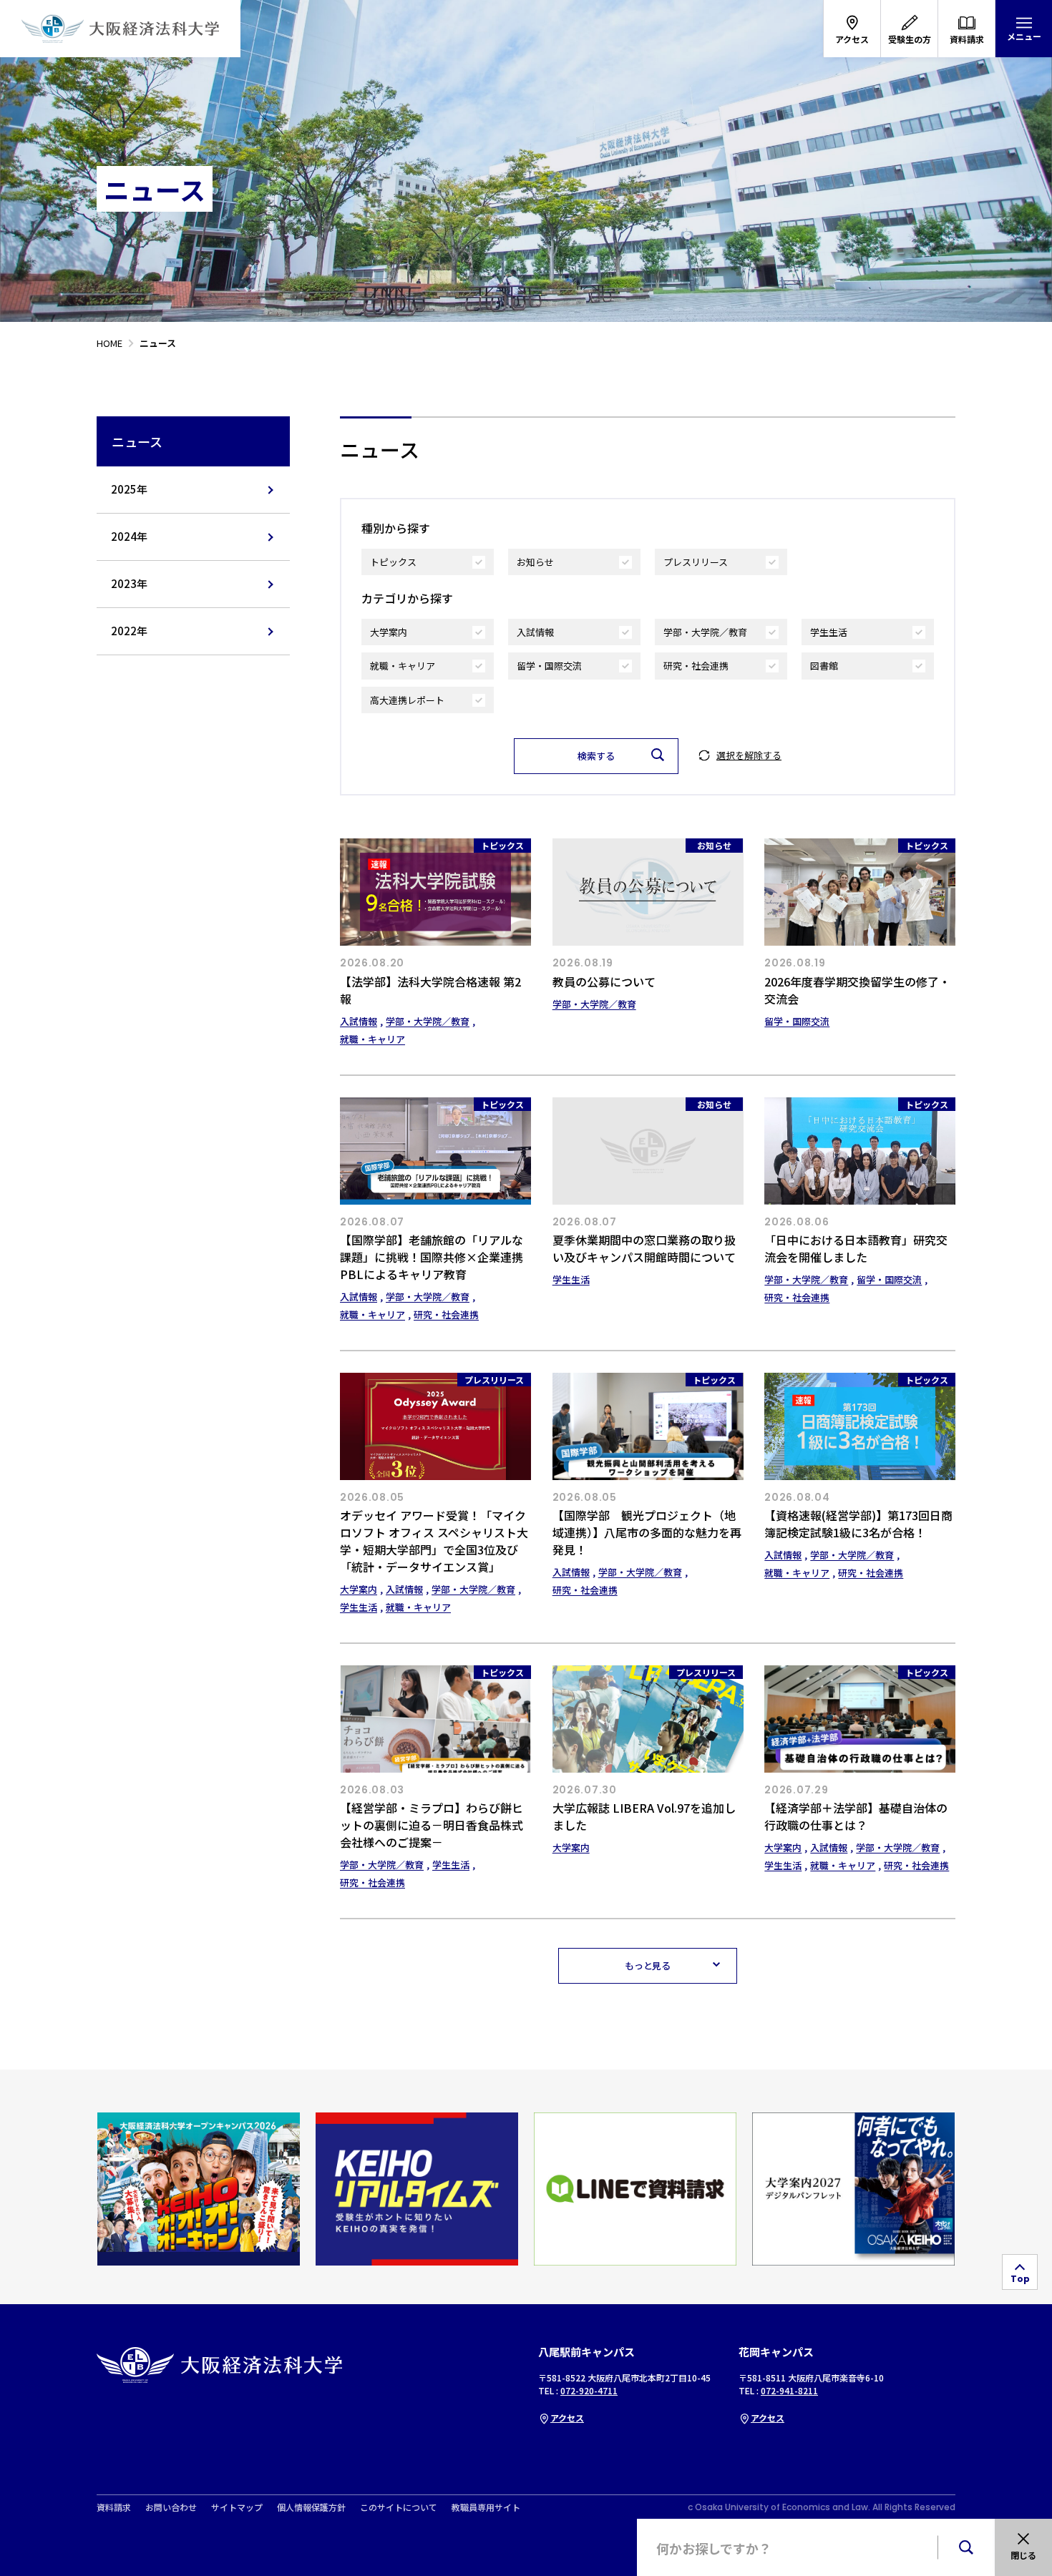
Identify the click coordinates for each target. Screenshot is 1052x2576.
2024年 (129, 536)
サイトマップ (237, 2507)
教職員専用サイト (486, 2507)
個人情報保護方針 (311, 2507)
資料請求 (114, 2507)
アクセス (567, 2418)
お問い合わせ (171, 2507)
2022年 (129, 631)
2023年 (129, 583)
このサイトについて (399, 2507)
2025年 (129, 489)
